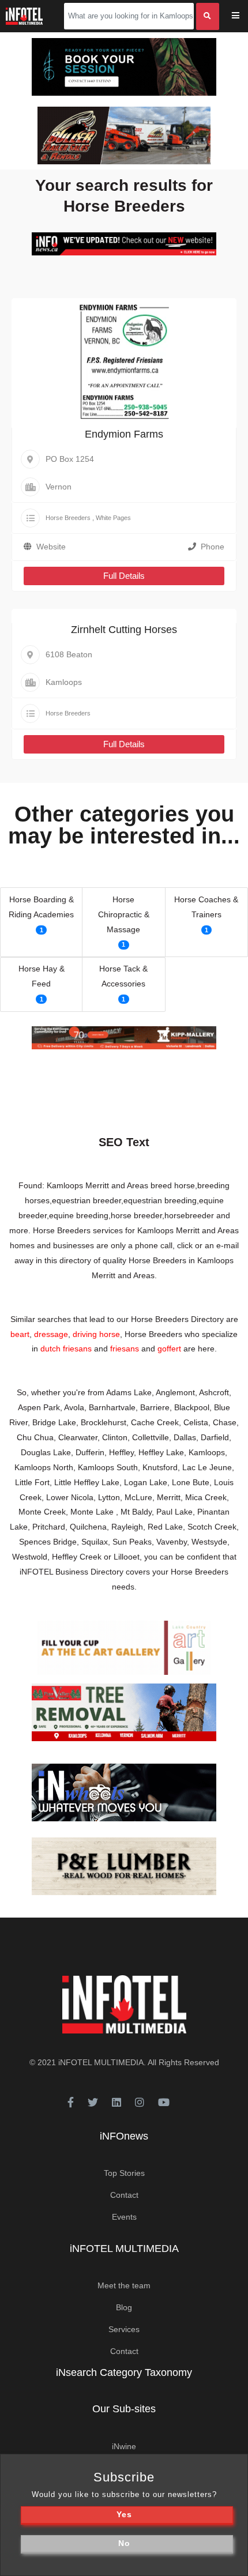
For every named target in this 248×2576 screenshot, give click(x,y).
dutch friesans (66, 1349)
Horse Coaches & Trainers (206, 907)
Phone (213, 547)
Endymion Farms (124, 434)
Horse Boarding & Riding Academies (41, 907)
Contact (124, 2195)
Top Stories (124, 2173)
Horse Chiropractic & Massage (124, 914)
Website (51, 547)
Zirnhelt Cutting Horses (124, 630)
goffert (169, 1349)
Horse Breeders (68, 518)
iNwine (124, 2446)
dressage (51, 1334)
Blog (124, 2307)
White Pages (113, 518)
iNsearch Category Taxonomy (124, 2372)
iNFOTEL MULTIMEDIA (101, 2062)
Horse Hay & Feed (42, 976)
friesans (125, 1349)
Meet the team (124, 2285)
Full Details (124, 576)
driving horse (96, 1334)
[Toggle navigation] (243, 16)
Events (124, 2217)
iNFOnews (124, 2136)
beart (20, 1334)
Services (124, 2329)
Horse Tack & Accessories (123, 976)
